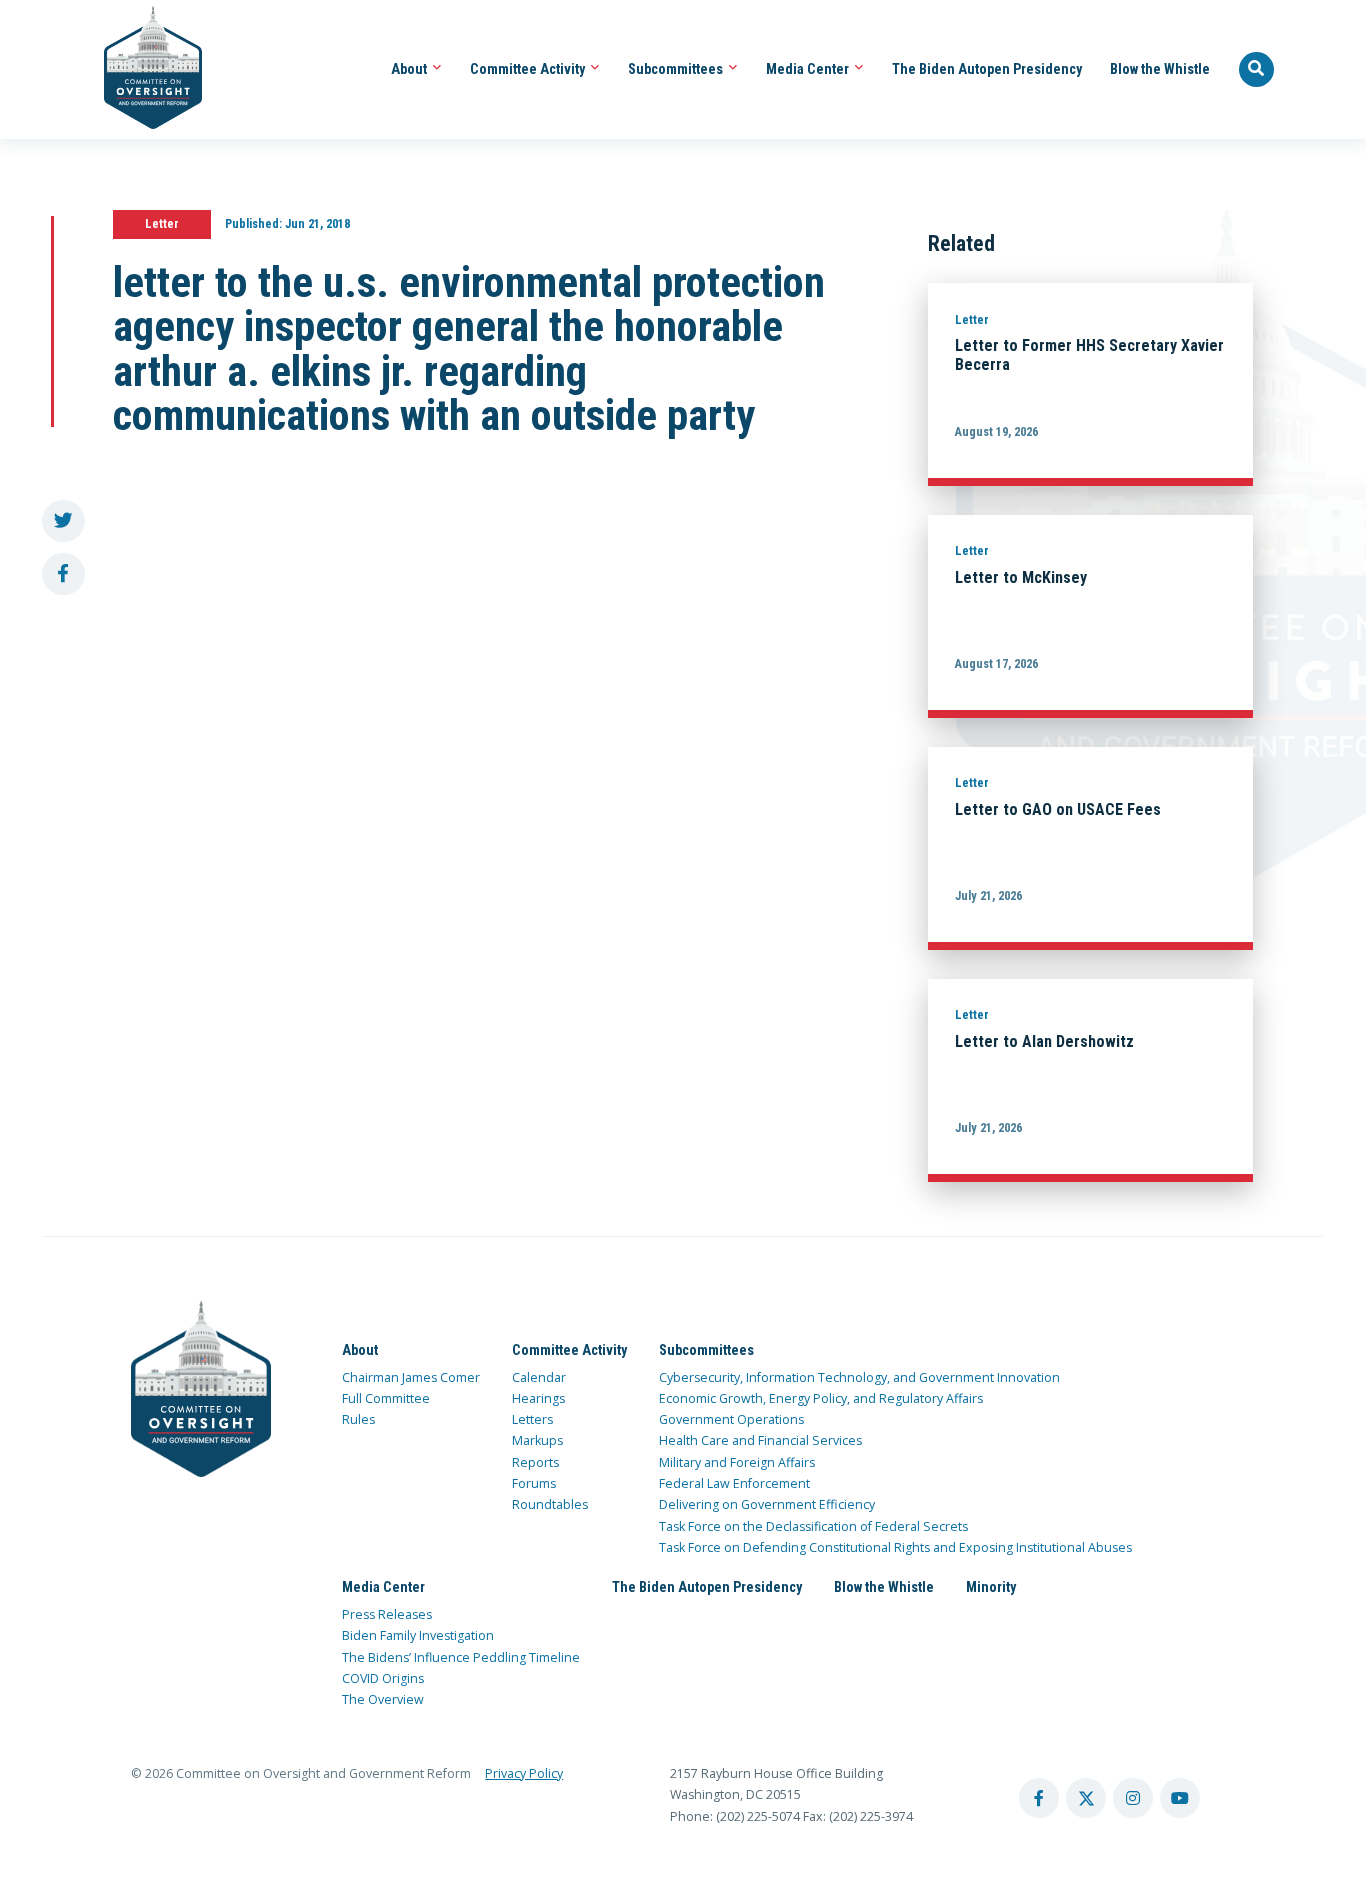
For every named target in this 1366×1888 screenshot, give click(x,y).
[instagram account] (1133, 1798)
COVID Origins (383, 1678)
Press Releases (387, 1614)
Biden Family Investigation (418, 1635)
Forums (534, 1483)
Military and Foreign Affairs (737, 1462)
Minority (991, 1587)
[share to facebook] (63, 574)
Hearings (538, 1398)
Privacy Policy (524, 1773)
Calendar (539, 1377)
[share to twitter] (63, 521)
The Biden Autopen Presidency (987, 69)
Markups (537, 1440)
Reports (535, 1462)
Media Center (809, 69)
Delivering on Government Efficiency (767, 1504)
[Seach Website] (1257, 70)
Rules (358, 1419)
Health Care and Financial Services (760, 1440)
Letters (532, 1419)
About (410, 69)
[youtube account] (1180, 1798)
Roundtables (550, 1504)
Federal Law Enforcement (734, 1483)
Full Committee (386, 1398)
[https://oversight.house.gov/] (142, 69)
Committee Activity (529, 69)
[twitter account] (1086, 1798)
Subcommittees (677, 69)
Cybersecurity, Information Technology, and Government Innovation (859, 1377)
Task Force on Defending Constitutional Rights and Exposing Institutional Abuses (895, 1547)
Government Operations (731, 1419)
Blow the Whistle (1160, 69)
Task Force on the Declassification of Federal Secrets (813, 1526)
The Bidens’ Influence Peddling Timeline (461, 1657)
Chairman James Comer (411, 1377)
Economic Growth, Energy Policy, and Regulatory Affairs (821, 1398)
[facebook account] (1039, 1798)
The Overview (383, 1699)
